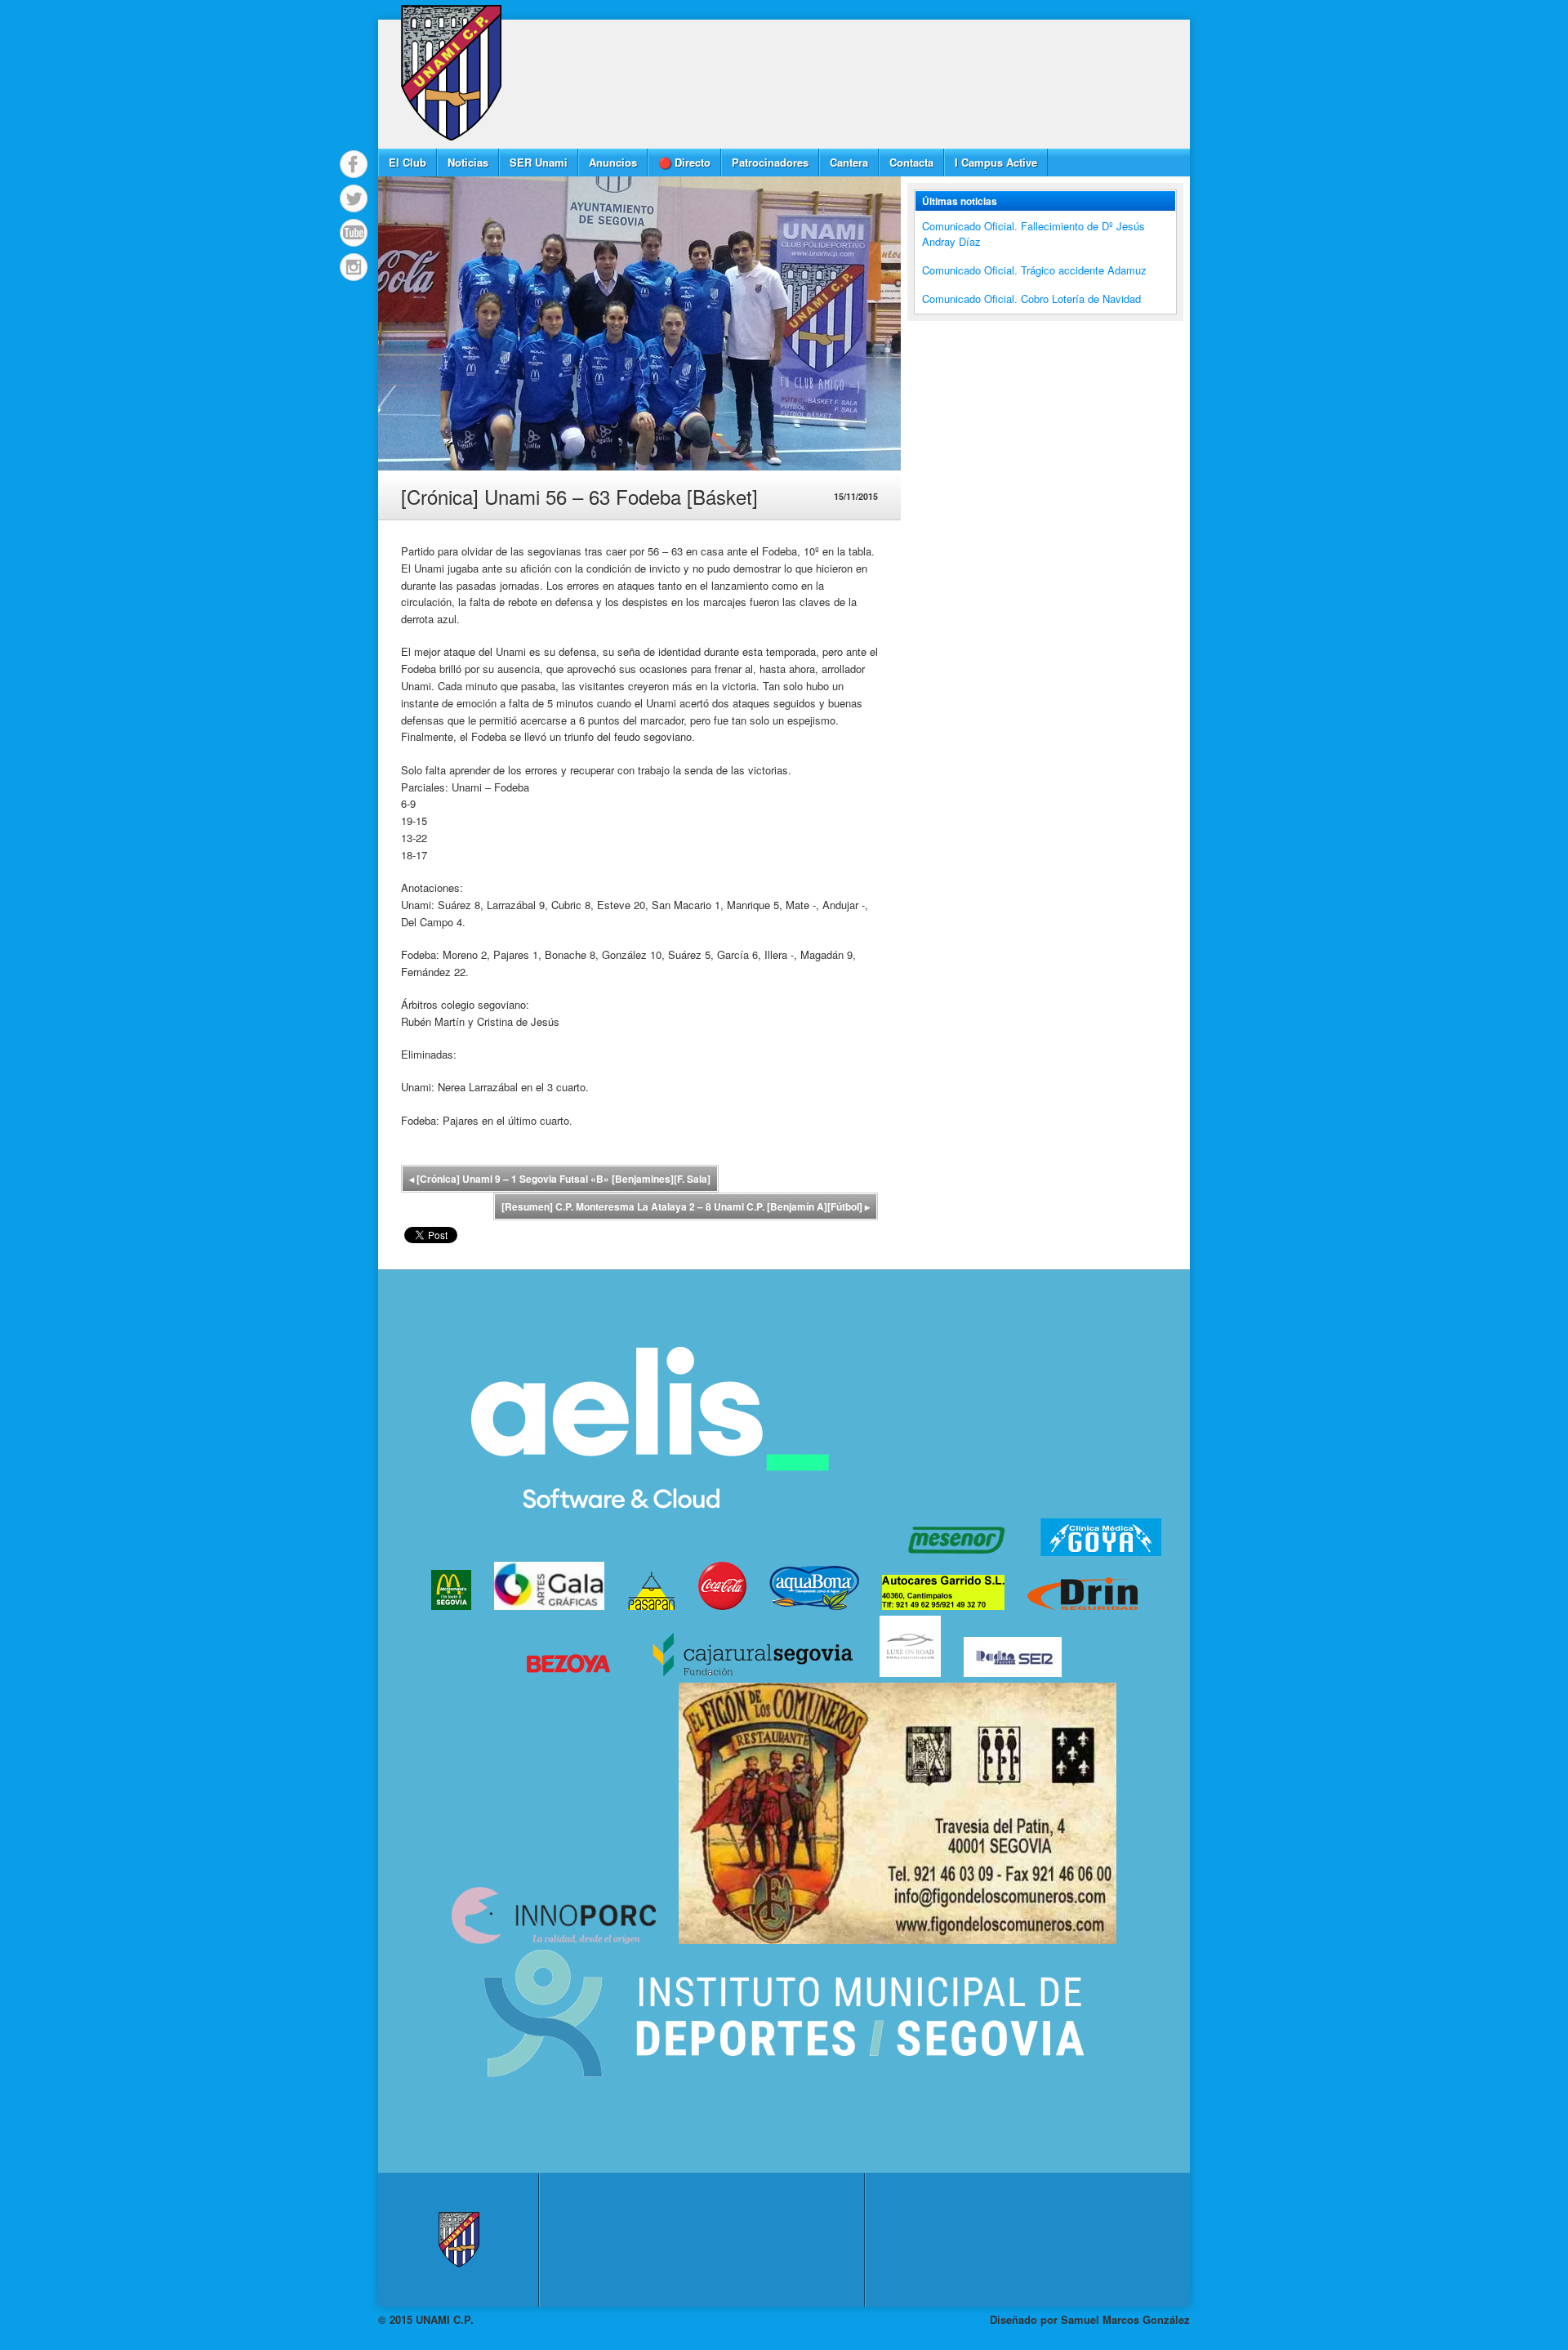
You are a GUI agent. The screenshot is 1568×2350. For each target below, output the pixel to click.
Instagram (354, 267)
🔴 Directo (684, 162)
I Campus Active (996, 162)
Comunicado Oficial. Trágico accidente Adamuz (1034, 270)
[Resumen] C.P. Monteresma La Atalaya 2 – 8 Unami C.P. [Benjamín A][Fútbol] (686, 1206)
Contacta (911, 162)
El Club (408, 162)
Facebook (354, 164)
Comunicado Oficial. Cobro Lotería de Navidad (1031, 299)
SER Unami (539, 162)
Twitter (354, 198)
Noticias (468, 162)
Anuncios (613, 162)
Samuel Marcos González (1125, 2319)
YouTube (354, 233)
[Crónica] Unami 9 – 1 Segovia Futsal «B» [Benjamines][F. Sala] (560, 1179)
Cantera (849, 162)
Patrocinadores (770, 162)
